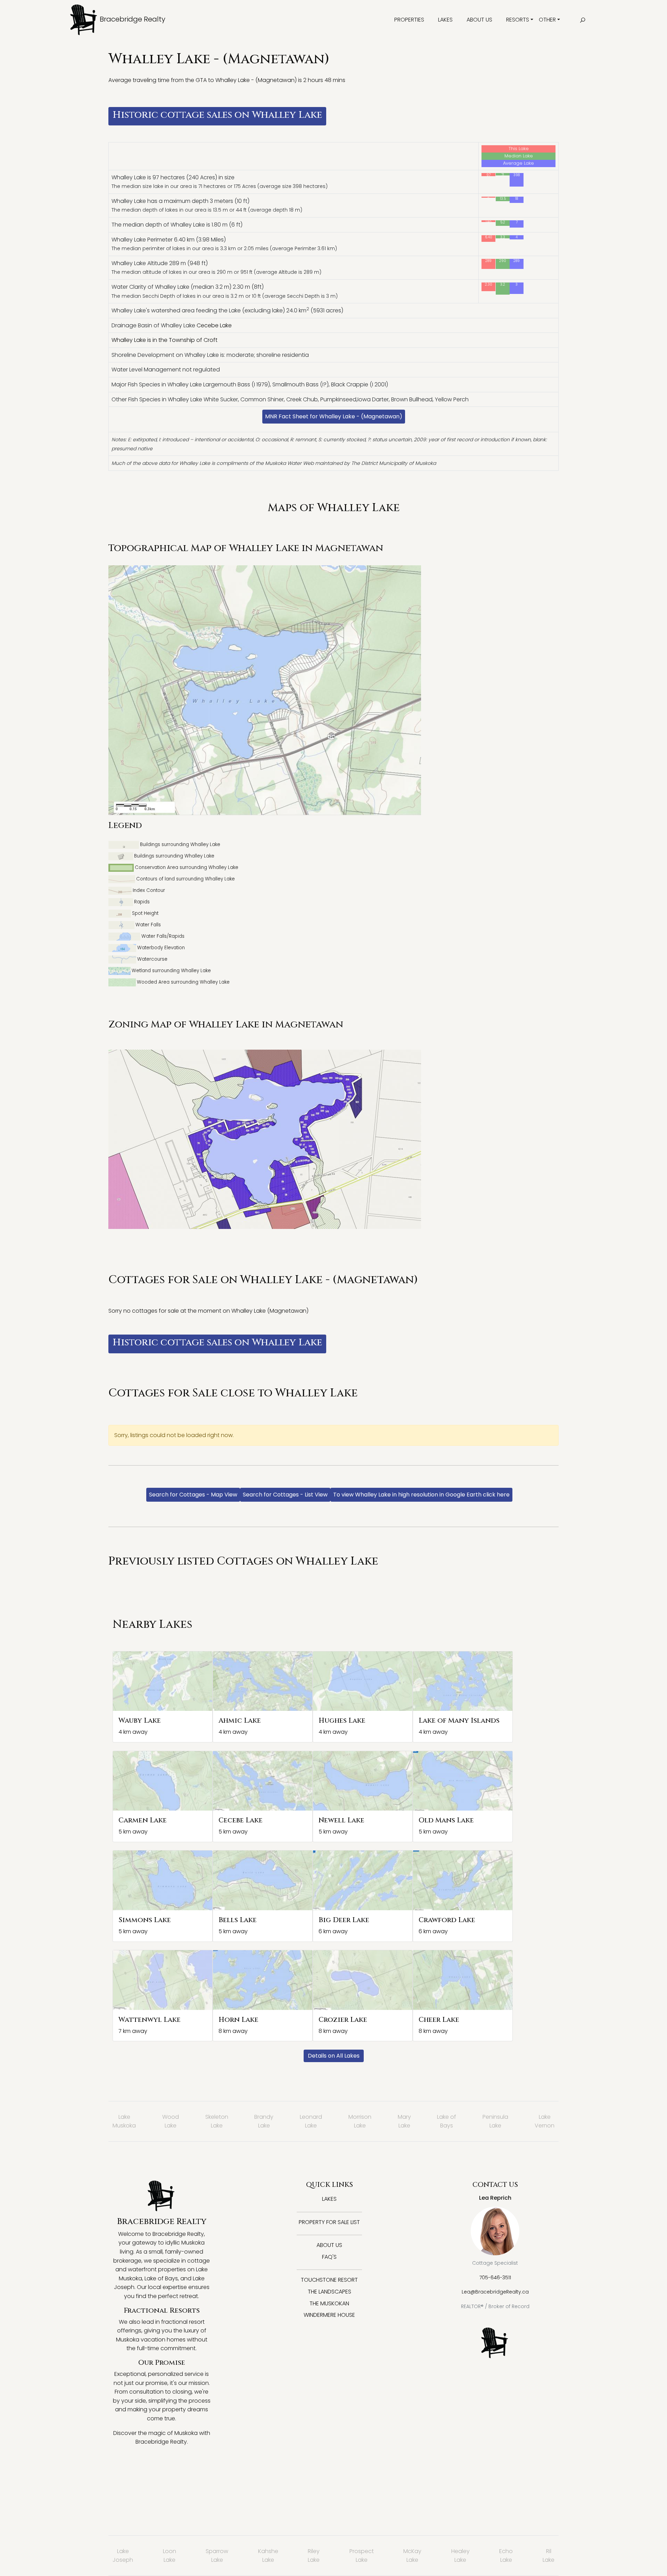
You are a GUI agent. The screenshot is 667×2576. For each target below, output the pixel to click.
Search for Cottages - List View (285, 1495)
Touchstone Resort (329, 2280)
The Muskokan (329, 2303)
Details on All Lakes (334, 2056)
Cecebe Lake (214, 325)
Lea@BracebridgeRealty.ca (495, 2292)
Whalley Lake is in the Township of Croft (164, 340)
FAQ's (329, 2257)
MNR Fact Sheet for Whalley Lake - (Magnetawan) (334, 416)
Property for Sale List (329, 2222)
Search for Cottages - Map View (193, 1495)
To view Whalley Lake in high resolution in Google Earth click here (421, 1495)
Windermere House (329, 2315)
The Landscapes (330, 2292)
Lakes (445, 20)
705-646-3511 (495, 2278)
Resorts (518, 20)
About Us (479, 20)
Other (547, 20)
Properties (409, 20)
